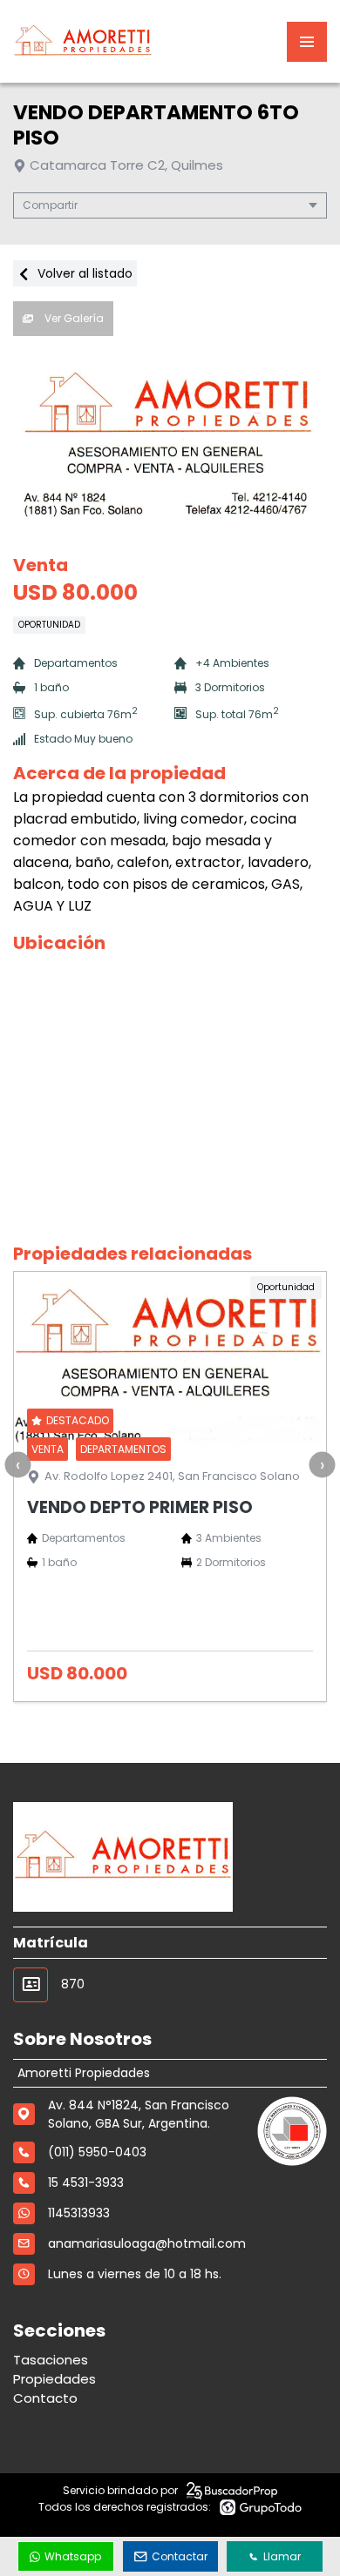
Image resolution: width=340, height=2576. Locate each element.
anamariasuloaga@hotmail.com (147, 2243)
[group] (170, 441)
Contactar (180, 2556)
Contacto (45, 2398)
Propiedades (54, 2379)
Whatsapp (73, 2556)
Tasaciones (51, 2360)
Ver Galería (73, 318)
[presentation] (17, 1464)
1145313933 (79, 2213)
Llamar (282, 2556)
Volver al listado (83, 273)
